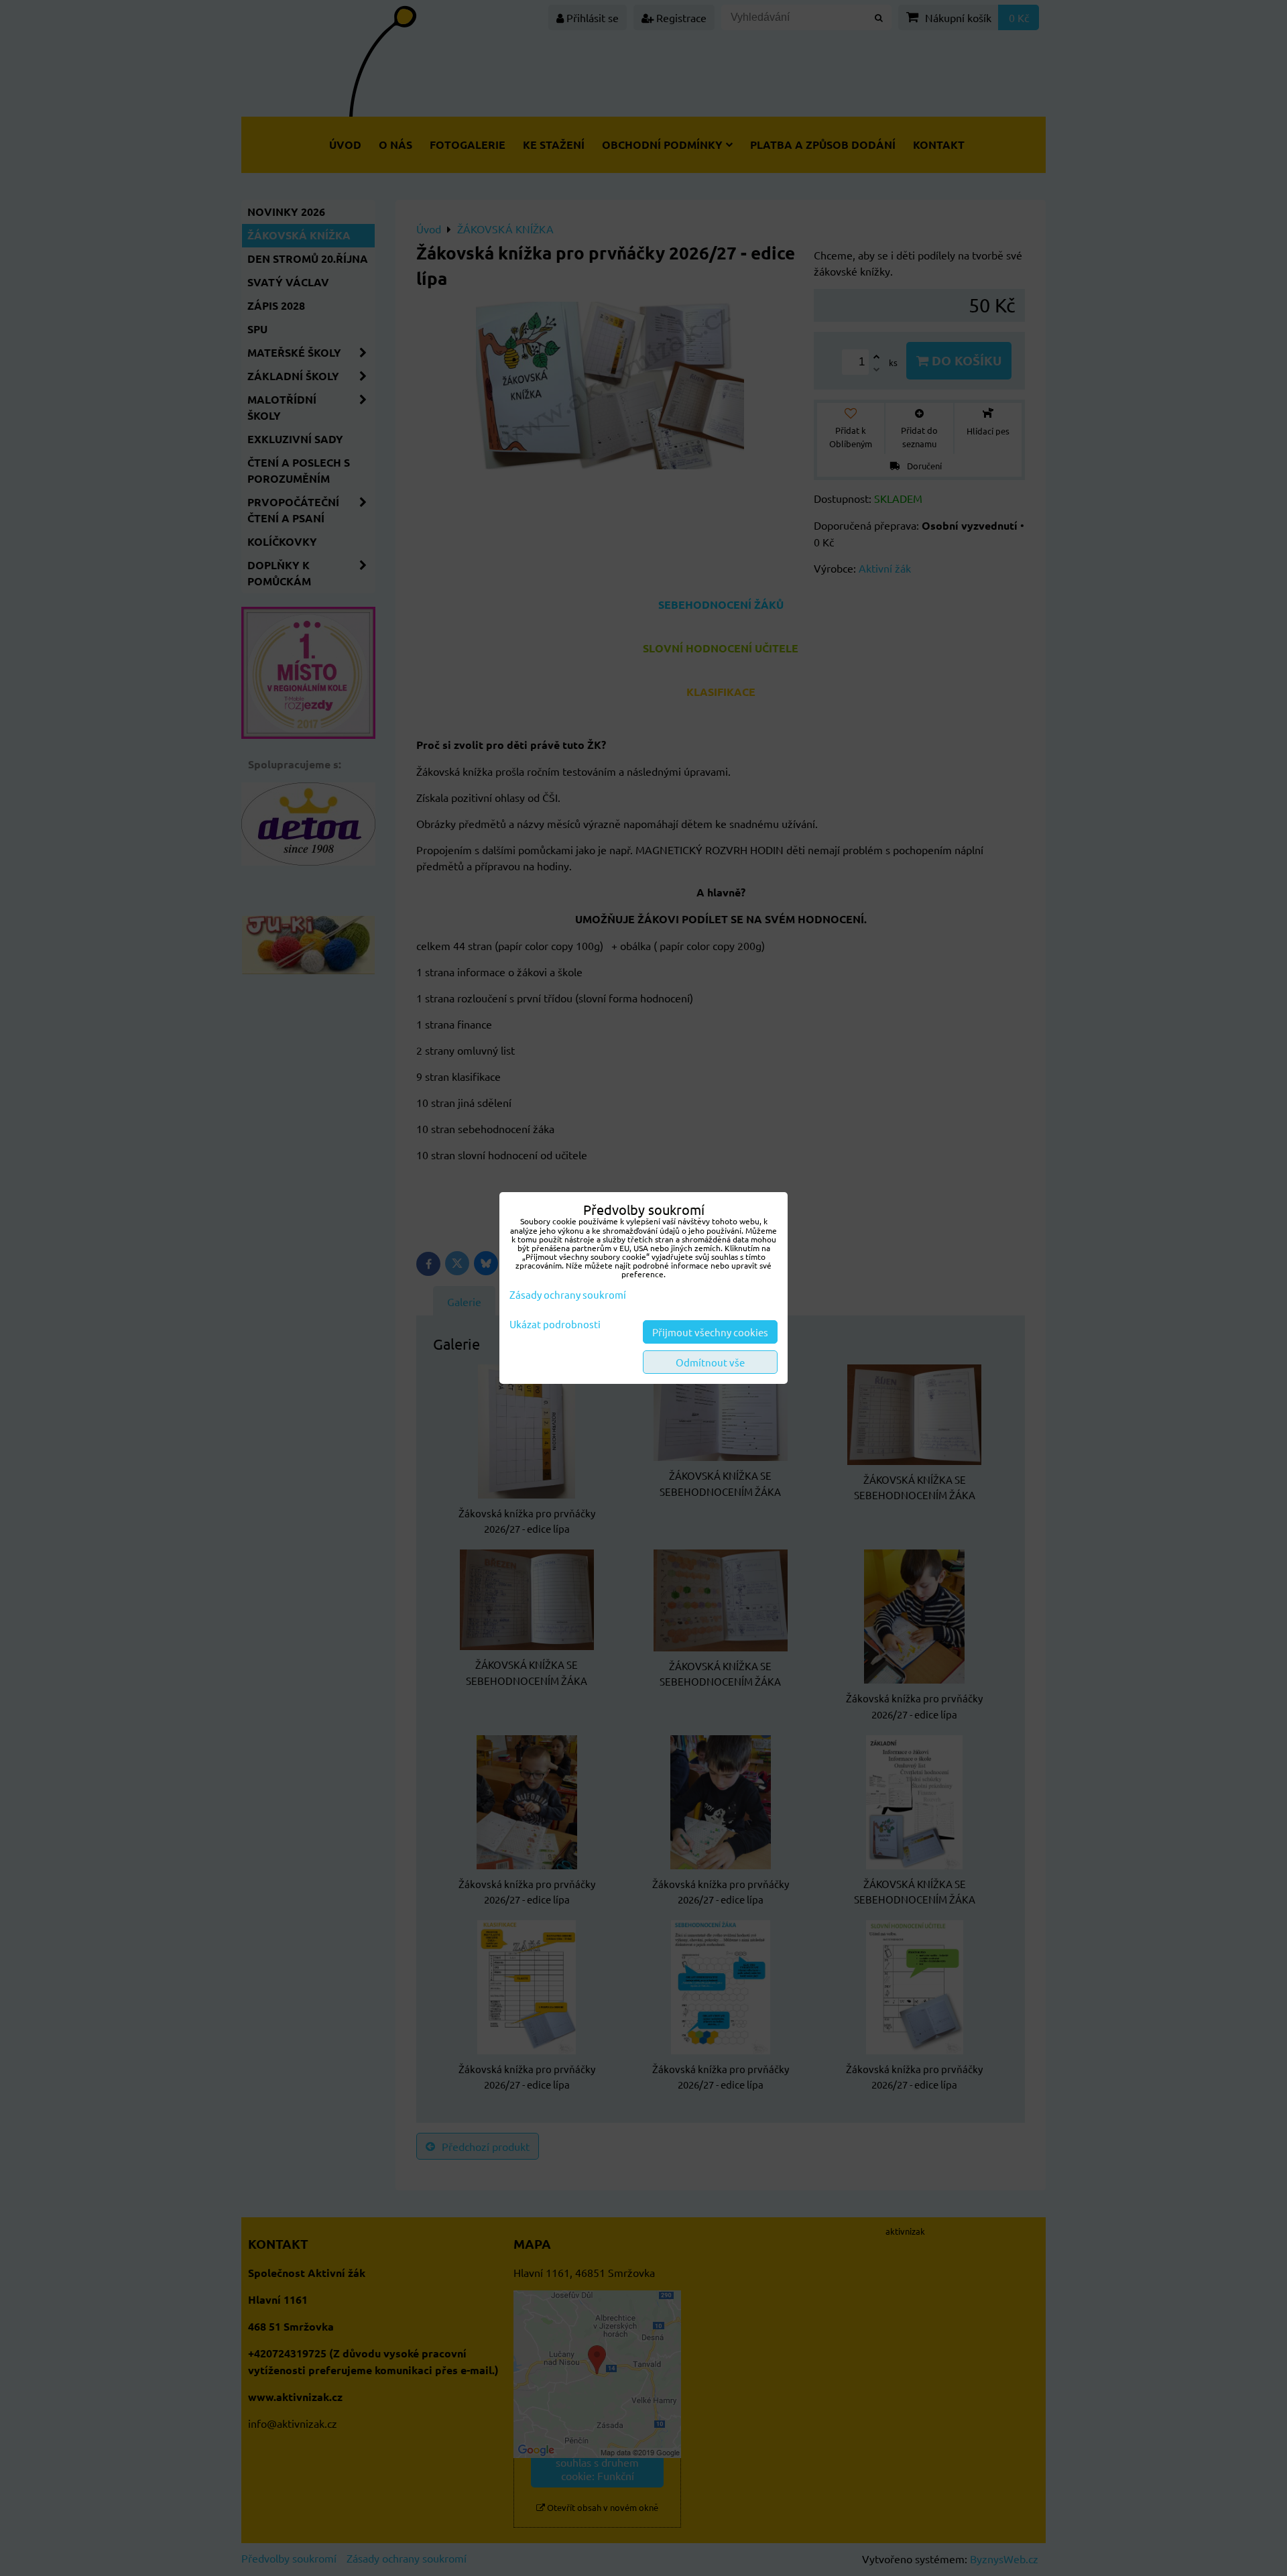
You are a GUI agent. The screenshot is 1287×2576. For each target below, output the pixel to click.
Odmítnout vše (710, 1362)
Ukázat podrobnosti (555, 1325)
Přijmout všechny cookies (710, 1332)
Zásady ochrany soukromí (568, 1294)
